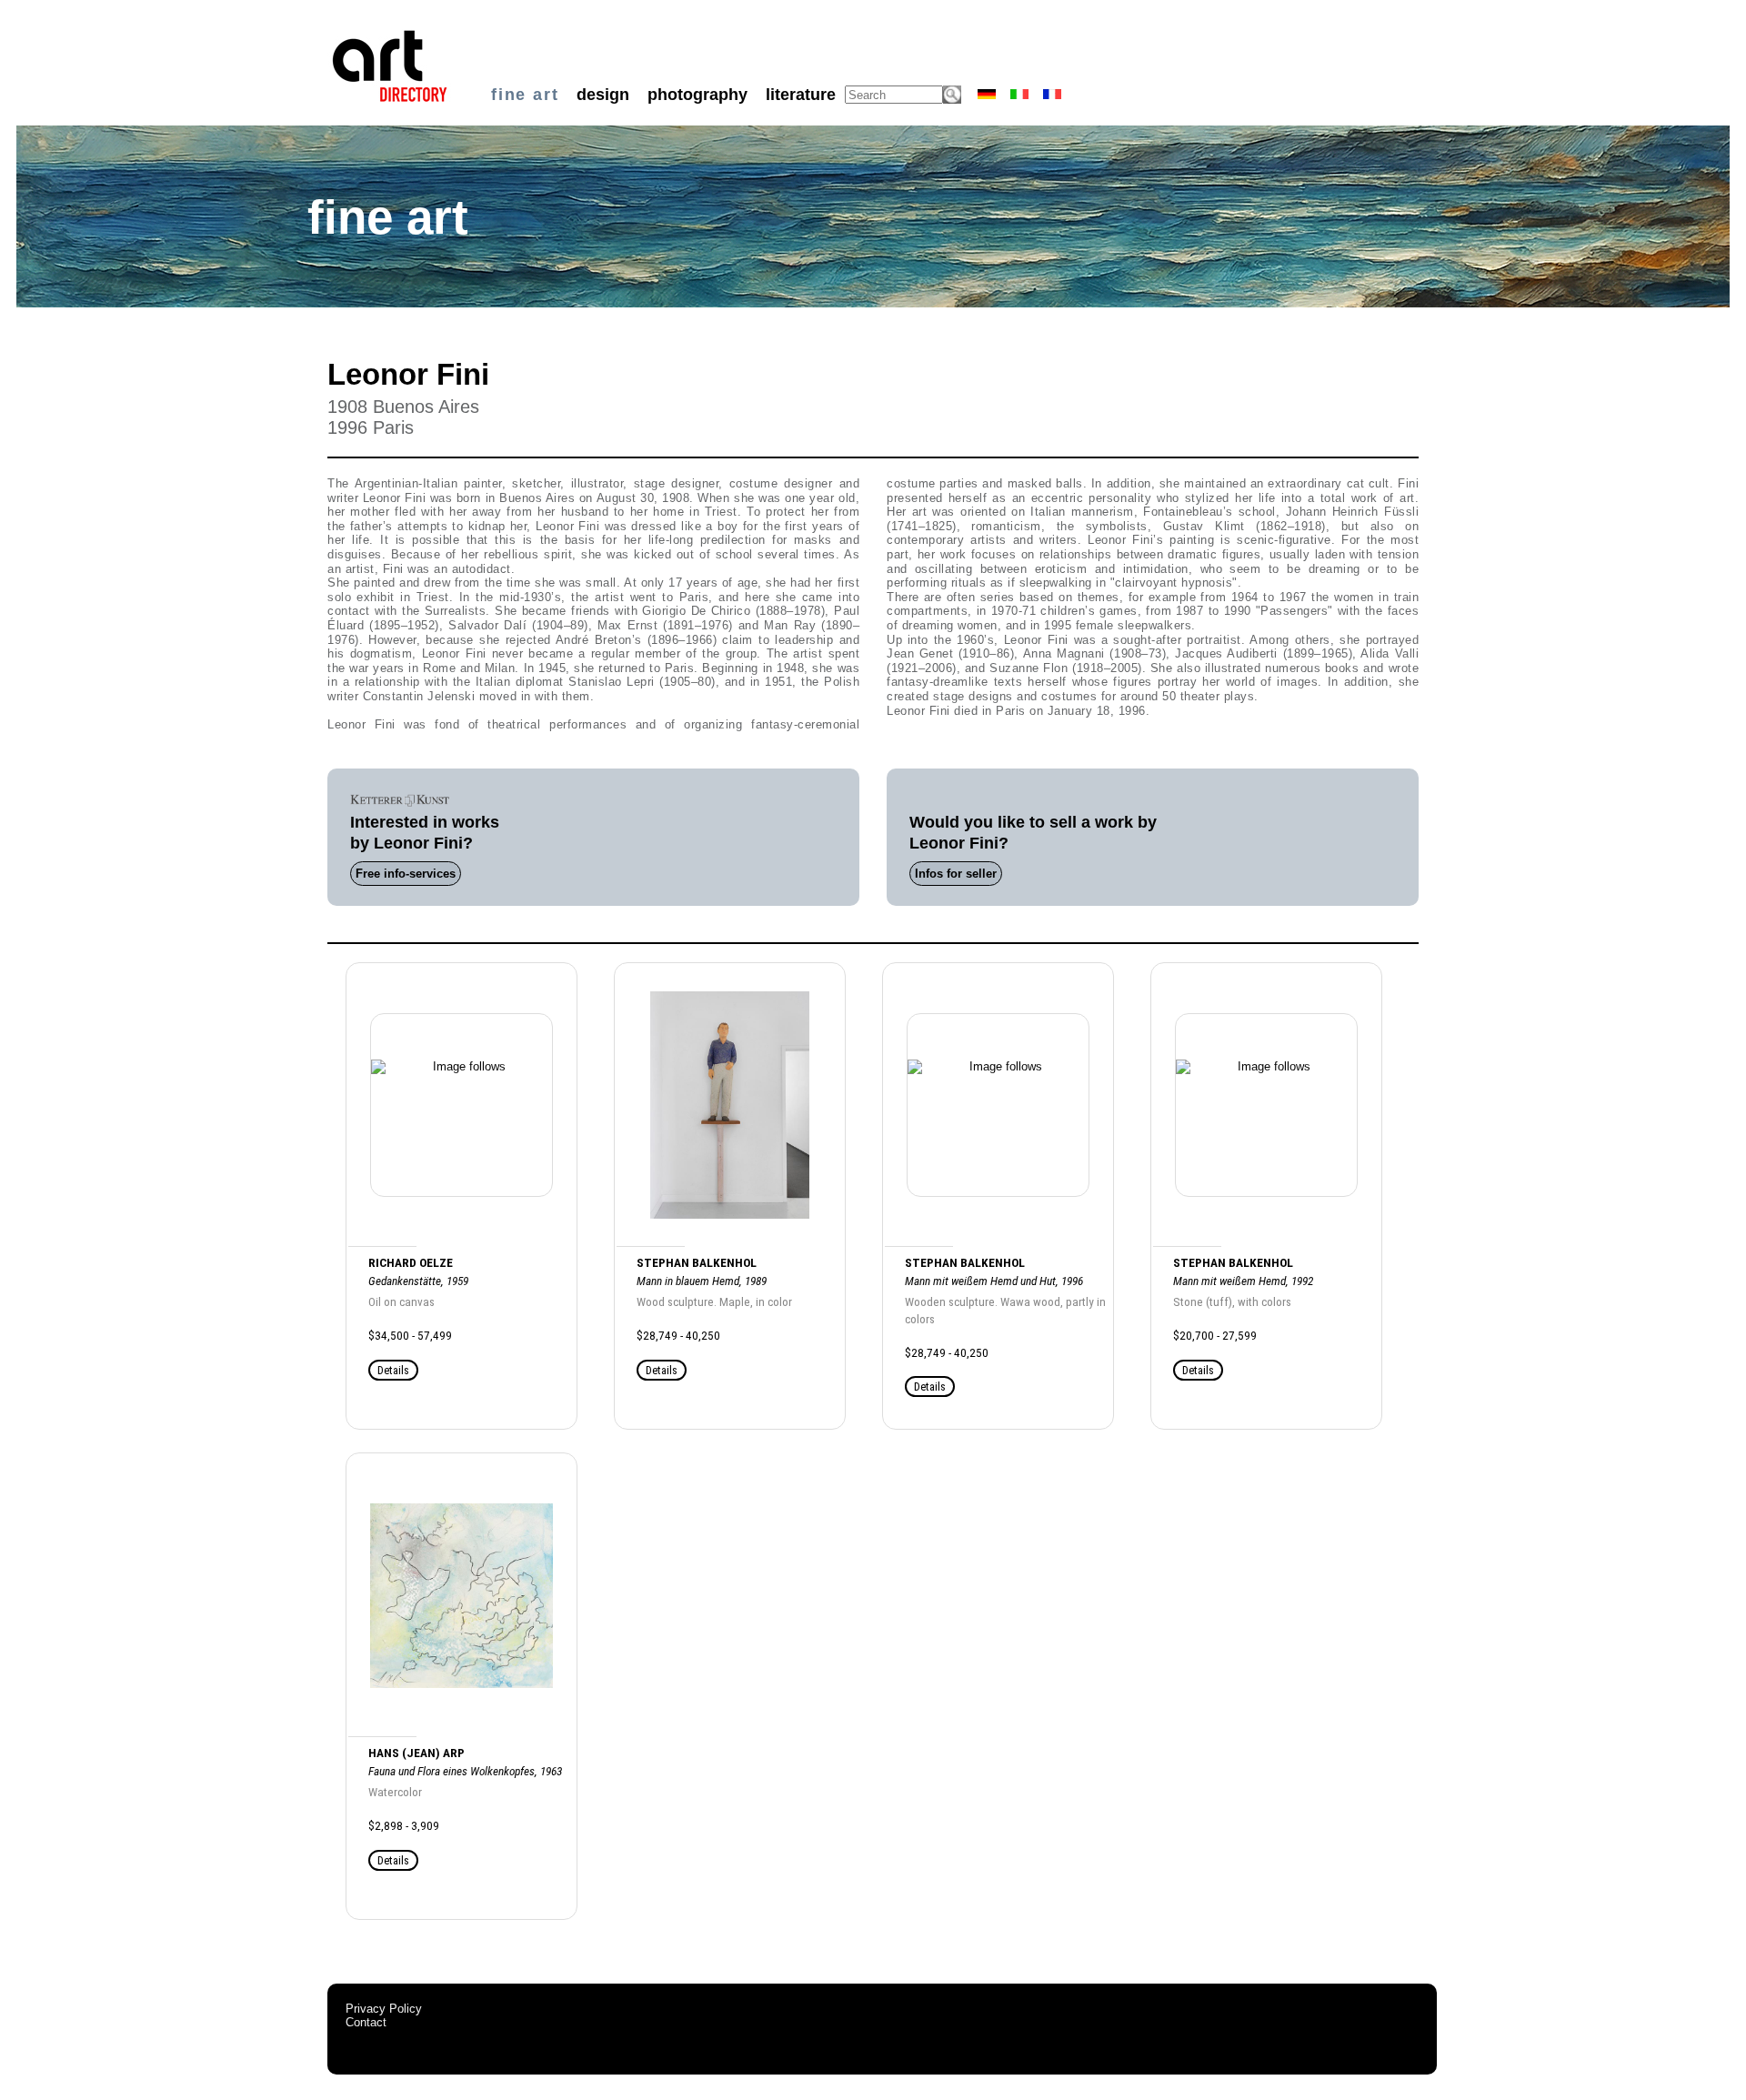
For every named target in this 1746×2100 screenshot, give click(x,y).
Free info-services (406, 874)
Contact (366, 2022)
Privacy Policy (384, 2009)
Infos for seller (956, 874)
